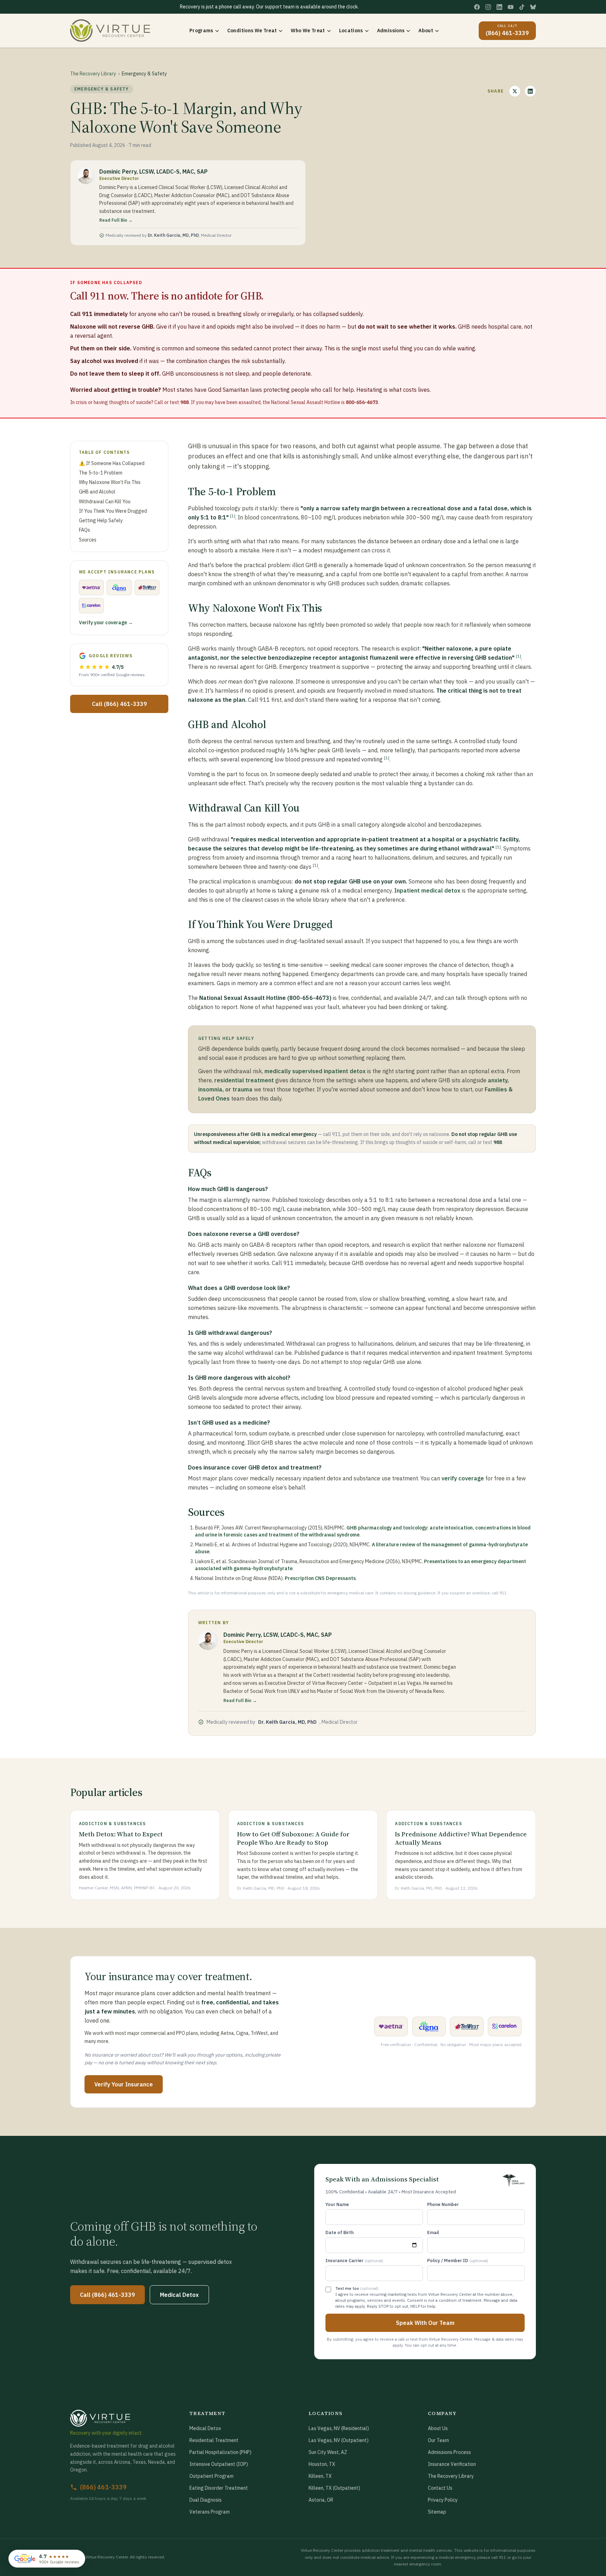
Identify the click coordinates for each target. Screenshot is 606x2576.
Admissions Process (449, 2452)
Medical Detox (179, 2295)
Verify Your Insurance (124, 2084)
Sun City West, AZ (328, 2452)
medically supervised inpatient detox (315, 1071)
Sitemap (437, 2512)
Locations (351, 31)
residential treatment (244, 1080)
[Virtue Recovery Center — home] (110, 31)
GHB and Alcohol (97, 492)
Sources (88, 540)
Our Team (438, 2440)
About (426, 31)
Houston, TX (322, 2464)
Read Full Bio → (116, 220)
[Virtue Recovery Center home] (124, 2418)
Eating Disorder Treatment (219, 2488)
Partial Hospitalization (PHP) (220, 2452)
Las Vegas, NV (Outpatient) (339, 2440)
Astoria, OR (321, 2500)
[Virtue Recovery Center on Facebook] (477, 7)
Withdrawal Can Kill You (105, 502)
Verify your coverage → (106, 623)
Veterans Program (210, 2512)
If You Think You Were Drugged (113, 511)
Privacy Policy (443, 2500)
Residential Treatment (214, 2440)
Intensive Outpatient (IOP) (219, 2464)
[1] (233, 516)
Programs (201, 31)
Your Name (337, 2204)
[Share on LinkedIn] (530, 91)
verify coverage (463, 1478)
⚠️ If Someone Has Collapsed (112, 463)
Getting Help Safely (101, 520)
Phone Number (443, 2204)
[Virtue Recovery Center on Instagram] (488, 7)
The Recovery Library (93, 74)
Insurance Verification (452, 2464)
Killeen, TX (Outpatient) (334, 2488)
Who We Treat (308, 31)
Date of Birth (339, 2232)
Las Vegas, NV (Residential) (339, 2428)
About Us (438, 2428)
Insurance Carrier (354, 2261)
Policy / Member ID (458, 2261)
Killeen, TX (320, 2476)
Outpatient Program (211, 2476)
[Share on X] (515, 91)
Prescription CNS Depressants (320, 1578)
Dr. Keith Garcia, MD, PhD (173, 235)
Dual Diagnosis (206, 2500)
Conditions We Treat (252, 31)
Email (433, 2232)
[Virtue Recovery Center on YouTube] (511, 7)
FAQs (85, 530)
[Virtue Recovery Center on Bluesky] (533, 7)
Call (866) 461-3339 (119, 704)
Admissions (391, 31)
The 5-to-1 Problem (101, 473)
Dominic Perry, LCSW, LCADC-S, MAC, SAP (153, 171)
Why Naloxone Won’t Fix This (110, 482)
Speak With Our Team (425, 2323)
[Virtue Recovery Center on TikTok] (522, 7)
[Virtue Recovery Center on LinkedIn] (499, 7)
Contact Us (440, 2488)
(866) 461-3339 (103, 2487)
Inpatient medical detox (427, 890)
